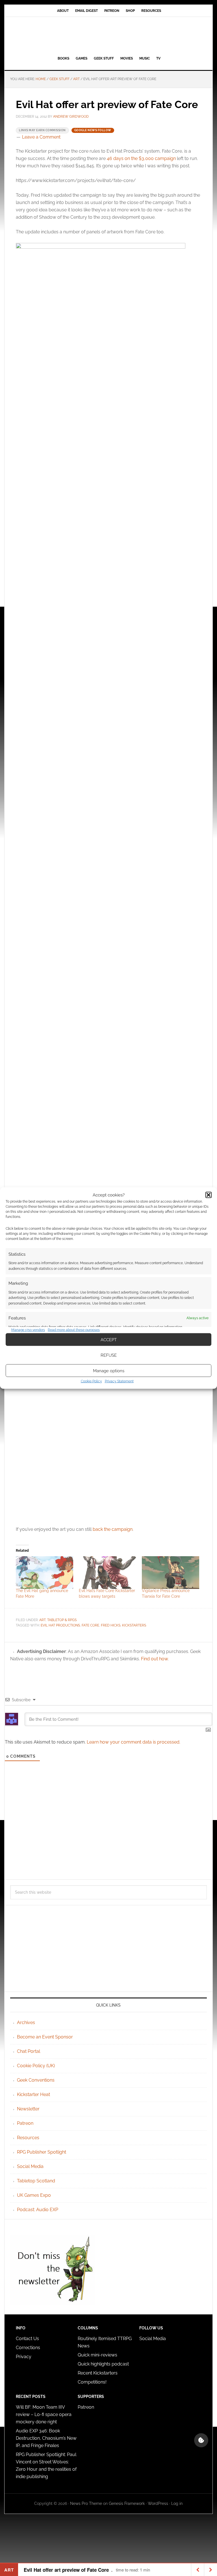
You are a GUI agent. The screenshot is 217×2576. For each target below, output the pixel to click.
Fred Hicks (111, 1625)
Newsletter (28, 2109)
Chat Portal (29, 2051)
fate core (90, 1625)
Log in (177, 2503)
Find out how (154, 1659)
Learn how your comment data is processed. (134, 1742)
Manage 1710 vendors (28, 1330)
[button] (209, 1195)
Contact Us (27, 2339)
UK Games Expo (34, 2195)
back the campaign (113, 1529)
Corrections (28, 2348)
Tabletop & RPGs (62, 1620)
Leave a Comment (41, 137)
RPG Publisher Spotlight (42, 2152)
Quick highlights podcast (103, 2364)
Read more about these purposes (74, 1330)
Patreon (25, 2123)
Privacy (24, 2357)
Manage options (109, 1371)
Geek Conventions (36, 2080)
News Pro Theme (86, 2503)
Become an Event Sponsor (45, 2037)
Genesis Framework (127, 2503)
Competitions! (92, 2382)
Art (42, 1620)
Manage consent (201, 2440)
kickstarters (134, 1625)
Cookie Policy (91, 1381)
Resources (28, 2138)
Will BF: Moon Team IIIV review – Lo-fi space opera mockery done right (44, 2414)
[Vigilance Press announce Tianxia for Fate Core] (171, 1573)
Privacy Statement (119, 1381)
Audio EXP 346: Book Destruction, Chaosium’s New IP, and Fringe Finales (46, 2438)
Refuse (109, 1355)
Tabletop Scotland (36, 2181)
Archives (26, 2023)
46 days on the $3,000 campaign (141, 158)
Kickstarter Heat (33, 2094)
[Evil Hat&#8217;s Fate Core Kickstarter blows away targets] (108, 1573)
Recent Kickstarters (98, 2373)
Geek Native (108, 35)
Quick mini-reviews (97, 2355)
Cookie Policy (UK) (36, 2066)
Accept (109, 1339)
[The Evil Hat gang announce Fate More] (45, 1573)
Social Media (30, 2166)
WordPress (158, 2503)
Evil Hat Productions (60, 1625)
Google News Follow (93, 130)
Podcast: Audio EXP (38, 2210)
